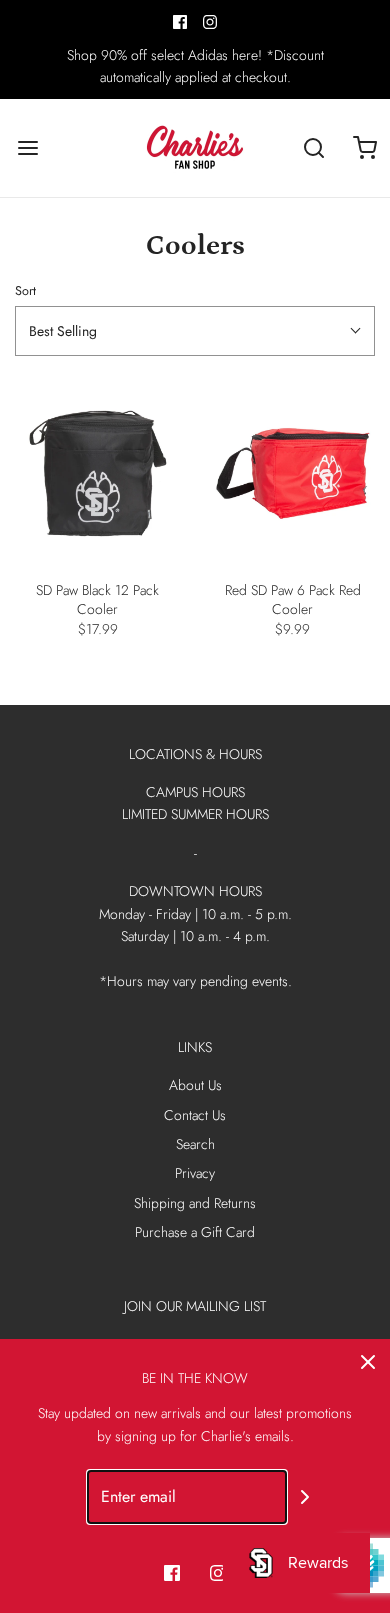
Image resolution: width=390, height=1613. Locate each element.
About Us (195, 1085)
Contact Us (195, 1115)
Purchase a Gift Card (195, 1232)
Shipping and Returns (195, 1203)
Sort (25, 291)
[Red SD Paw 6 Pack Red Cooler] (292, 473)
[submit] (305, 1496)
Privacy (195, 1173)
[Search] (314, 147)
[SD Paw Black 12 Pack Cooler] (97, 473)
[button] (195, 331)
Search (195, 1144)
